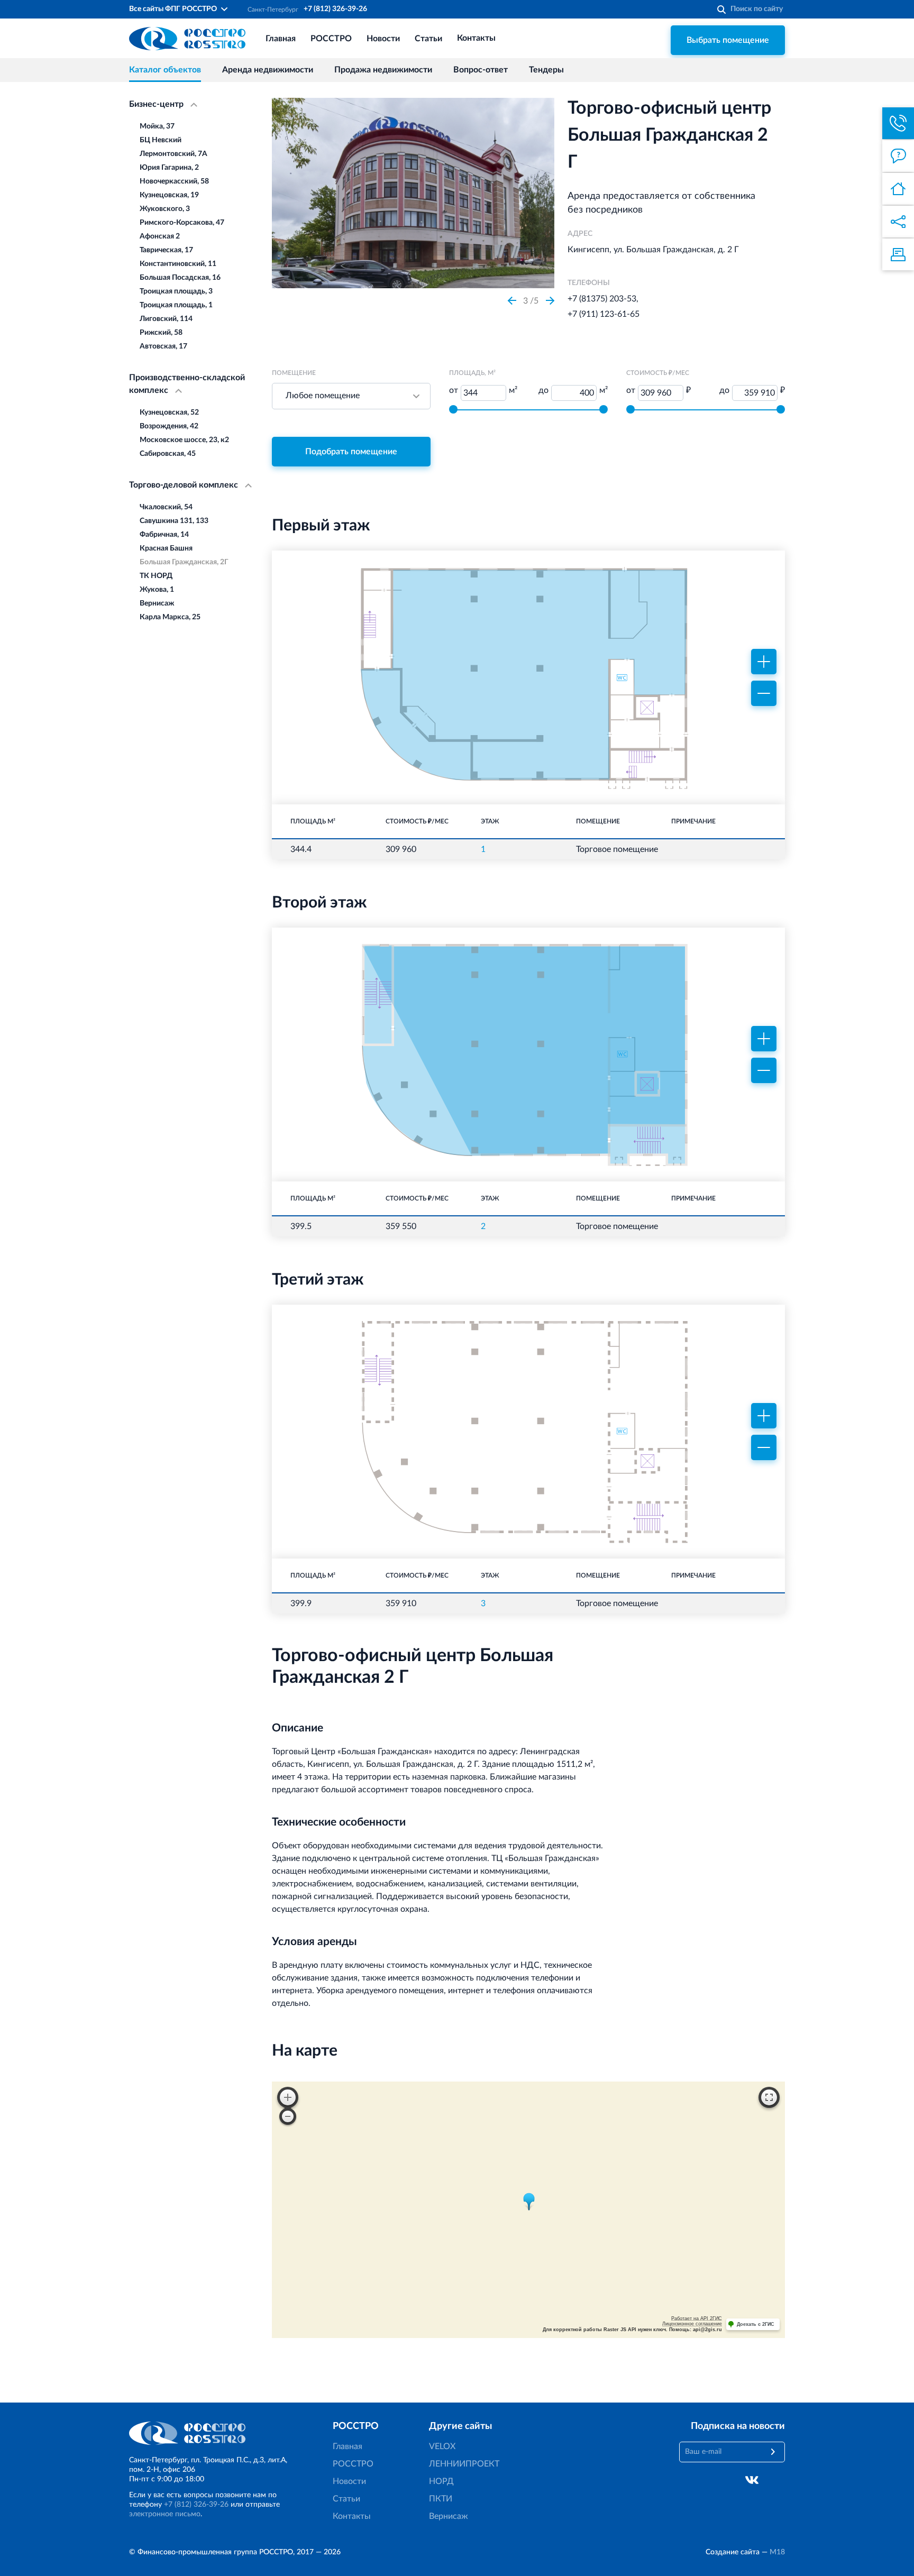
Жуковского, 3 (165, 209)
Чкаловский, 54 (166, 507)
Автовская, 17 (163, 346)
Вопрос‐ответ (481, 70)
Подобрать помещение (351, 452)
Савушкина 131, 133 (174, 521)
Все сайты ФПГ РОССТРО (173, 9)
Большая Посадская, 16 (180, 278)
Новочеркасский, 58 (174, 181)
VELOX (442, 2446)
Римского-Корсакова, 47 (182, 223)
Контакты (476, 39)
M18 (777, 2552)
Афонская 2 (160, 236)
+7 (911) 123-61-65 (604, 314)
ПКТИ (441, 2499)
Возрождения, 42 (169, 426)
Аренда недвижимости (268, 70)
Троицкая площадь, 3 (176, 291)
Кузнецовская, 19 (169, 195)
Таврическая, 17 (166, 250)
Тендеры (546, 70)
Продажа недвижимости (383, 70)
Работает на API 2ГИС (697, 2318)
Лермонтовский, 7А (173, 154)
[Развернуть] (769, 2097)
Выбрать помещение (728, 40)
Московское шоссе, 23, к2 (184, 440)
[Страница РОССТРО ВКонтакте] (752, 2480)
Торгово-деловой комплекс (185, 485)
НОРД (441, 2481)
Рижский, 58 (161, 333)
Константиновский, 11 (178, 264)
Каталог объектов (165, 70)
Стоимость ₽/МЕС (658, 373)
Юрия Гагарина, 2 (169, 168)
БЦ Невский (161, 140)
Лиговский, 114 (166, 319)
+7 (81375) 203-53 (602, 299)
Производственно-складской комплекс (187, 384)
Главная (281, 39)
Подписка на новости (738, 2426)
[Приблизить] (288, 2097)
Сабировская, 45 (168, 454)
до (543, 390)
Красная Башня (166, 548)
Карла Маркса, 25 (170, 617)
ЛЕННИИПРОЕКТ (464, 2464)
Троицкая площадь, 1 (176, 305)
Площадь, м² (472, 373)
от (454, 390)
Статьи (428, 39)
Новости (383, 39)
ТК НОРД (156, 576)
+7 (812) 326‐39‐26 (335, 9)
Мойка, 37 (157, 126)
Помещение (294, 373)
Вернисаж (157, 603)
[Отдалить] (288, 2116)
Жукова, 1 (157, 590)
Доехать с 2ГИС (756, 2324)
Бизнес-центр (157, 104)
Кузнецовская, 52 (169, 412)
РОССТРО (331, 39)
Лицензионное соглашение (692, 2324)
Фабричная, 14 (164, 535)
